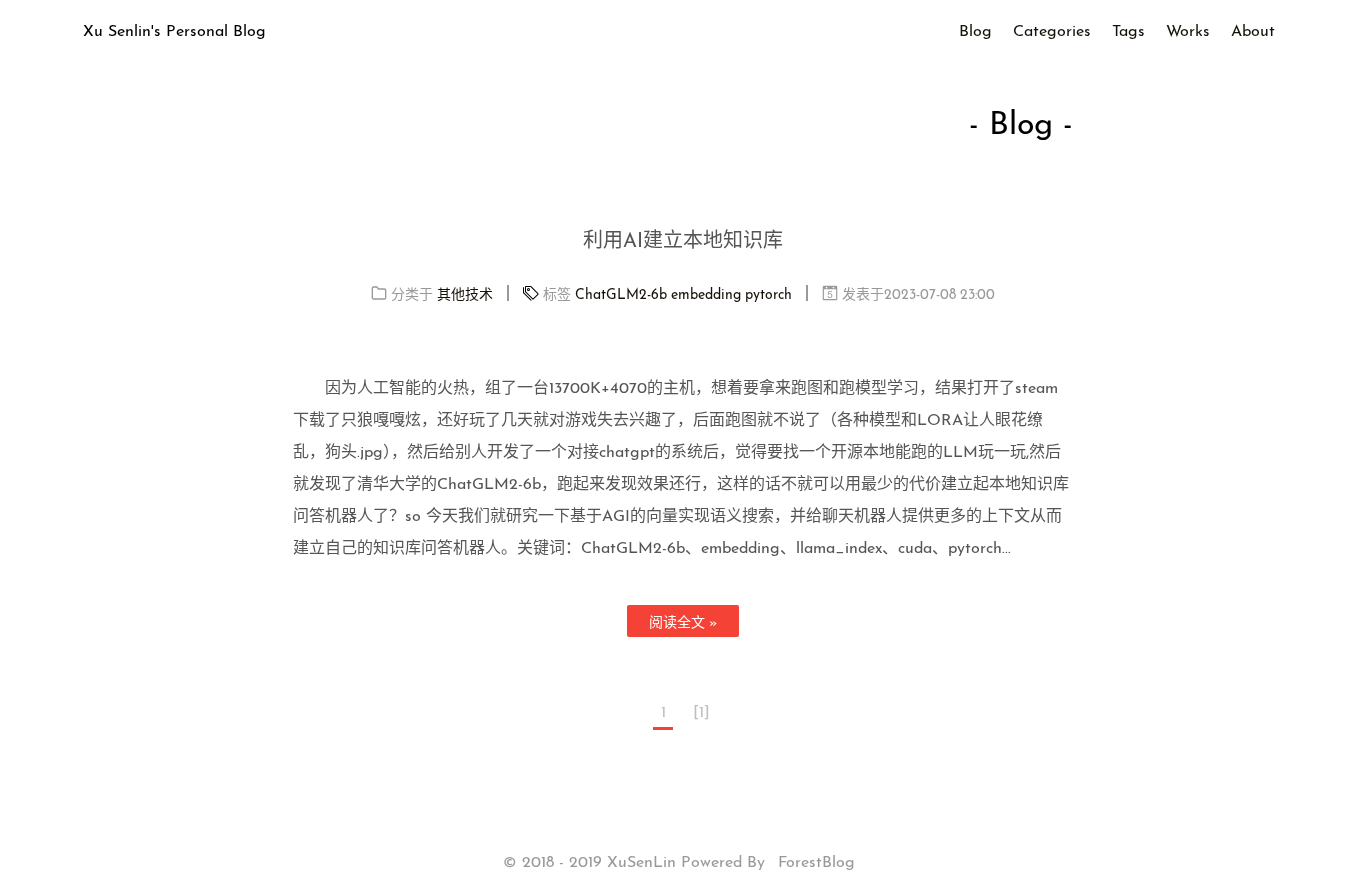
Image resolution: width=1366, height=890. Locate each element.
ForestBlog (816, 863)
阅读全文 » (683, 623)
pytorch (768, 295)
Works (1188, 32)
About (1253, 32)
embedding (706, 295)
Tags (1128, 32)
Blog (975, 32)
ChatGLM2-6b (621, 295)
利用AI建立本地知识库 (683, 242)
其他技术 (465, 295)
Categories (1052, 32)
